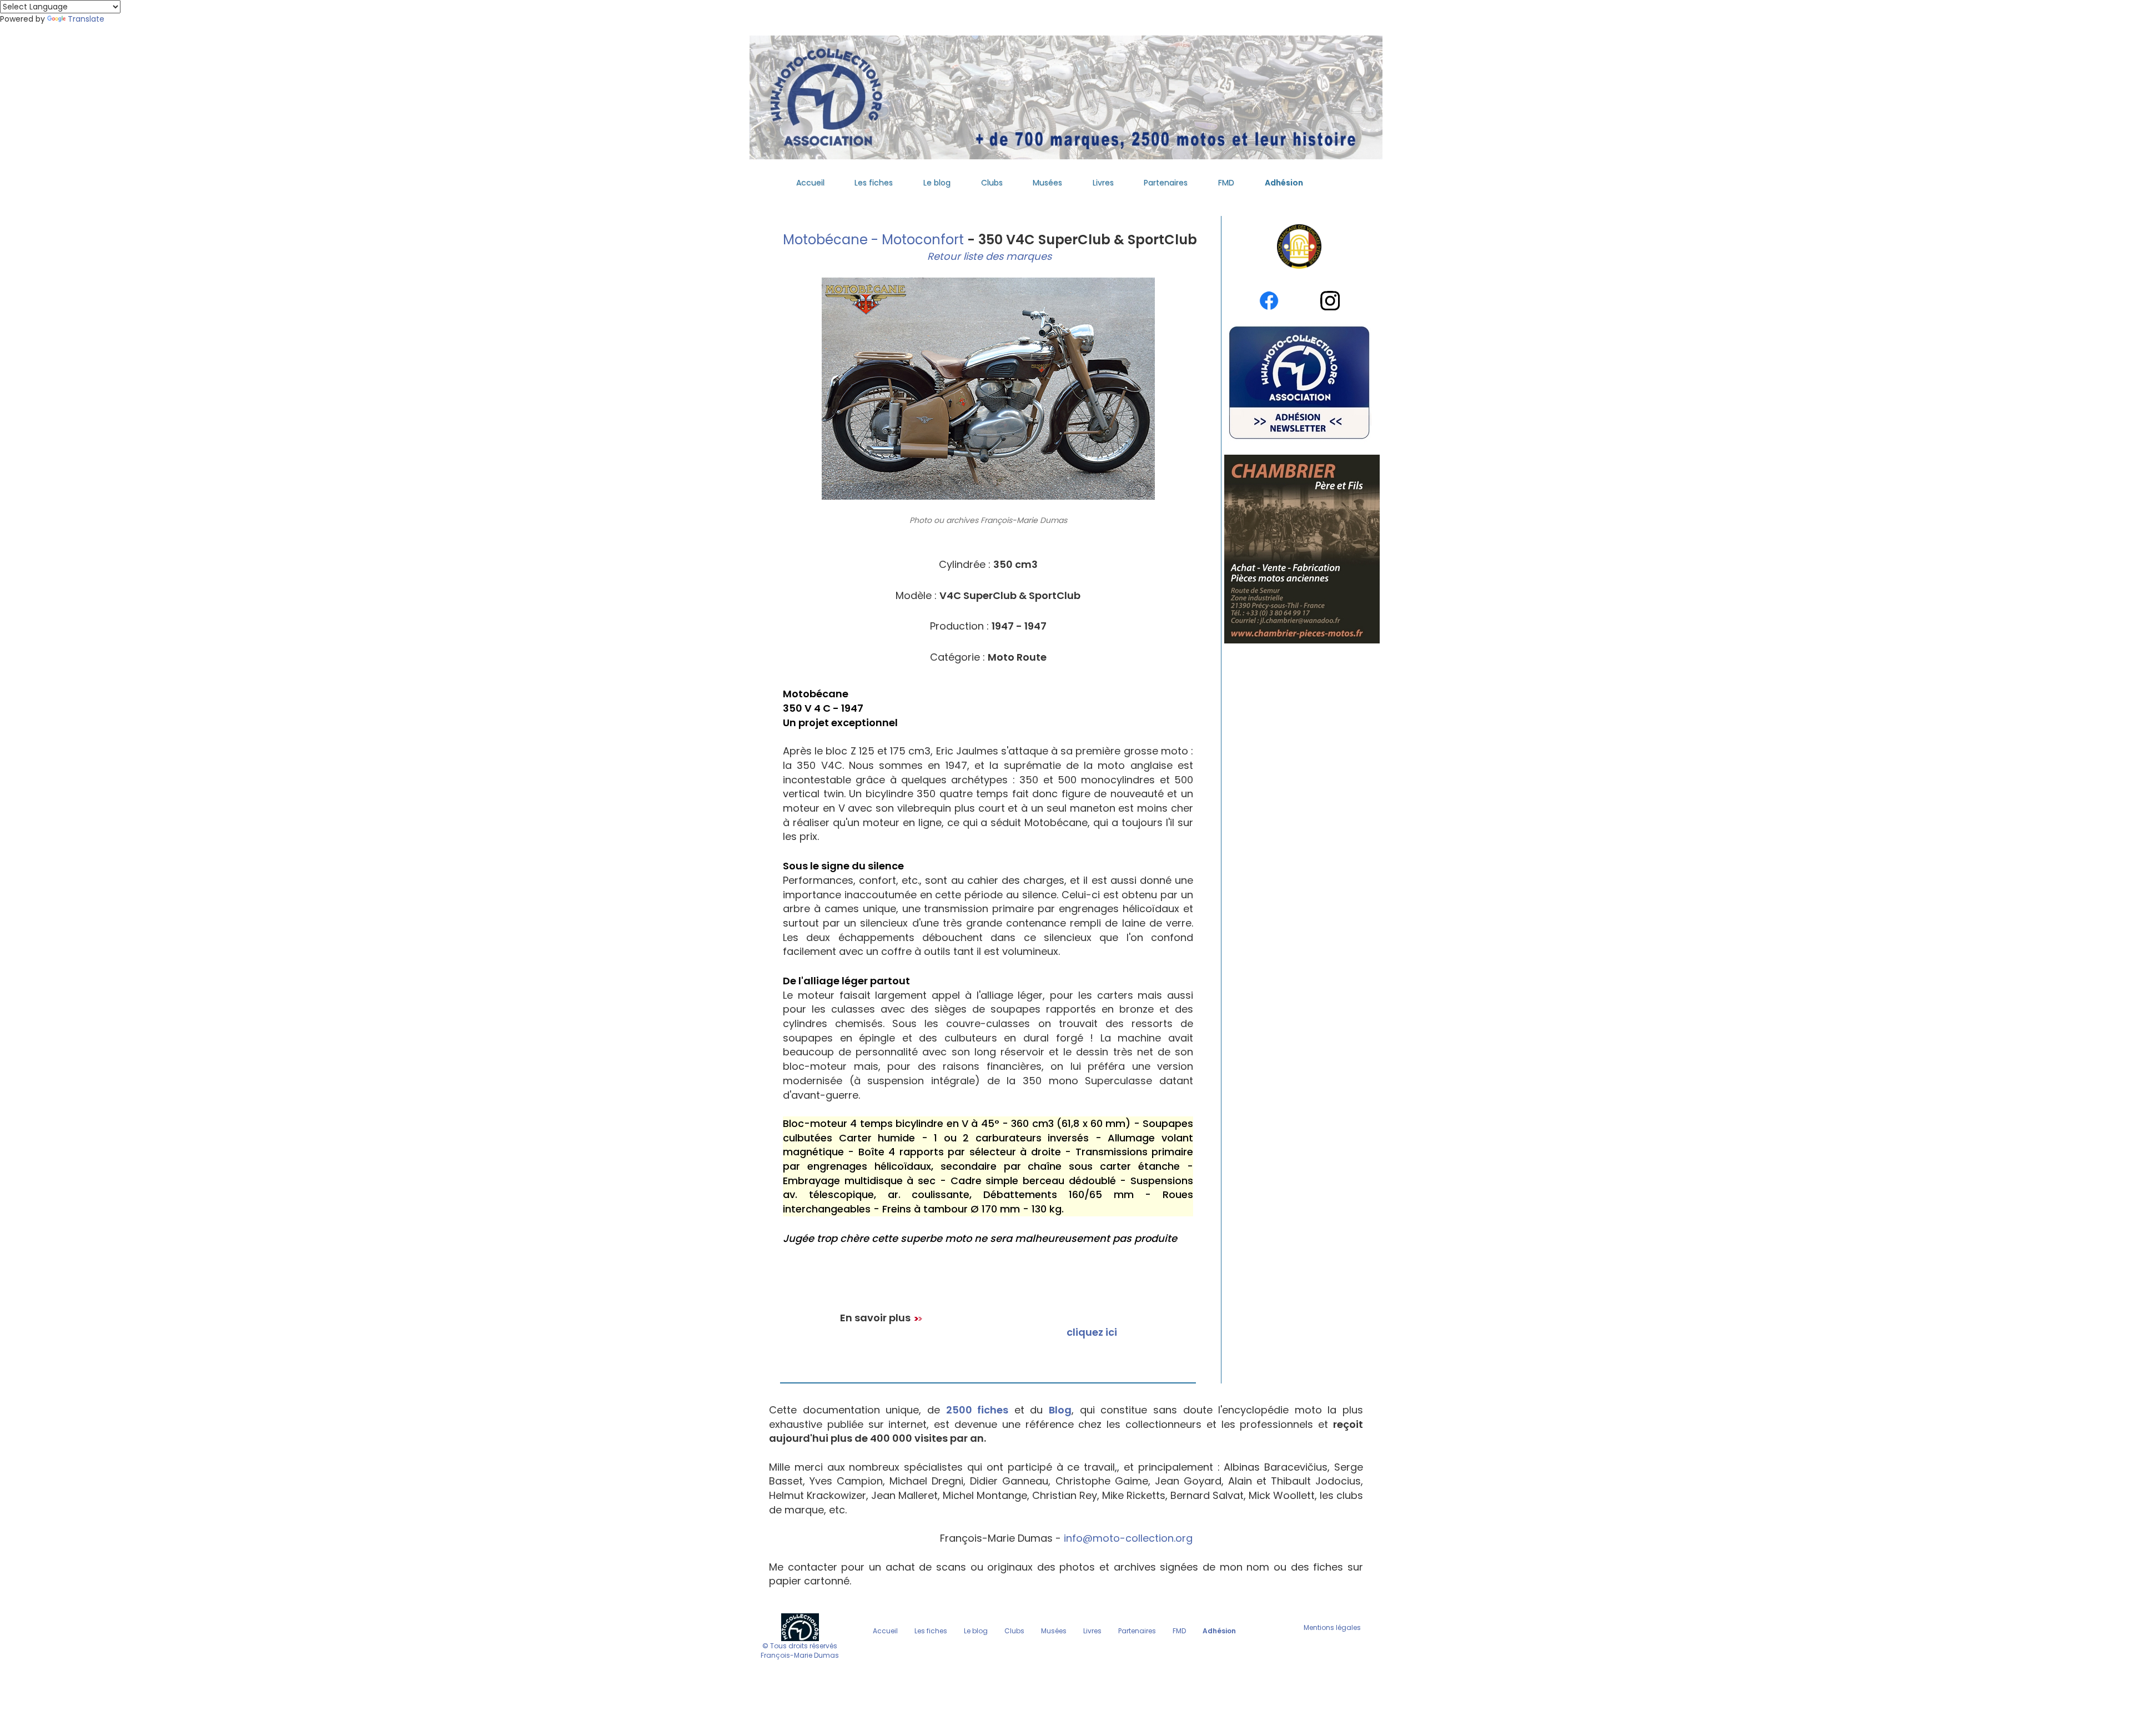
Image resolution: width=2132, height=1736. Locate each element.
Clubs (992, 183)
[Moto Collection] (800, 1626)
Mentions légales (1332, 1627)
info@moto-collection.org (1128, 1538)
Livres (1103, 183)
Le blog (937, 183)
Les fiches (874, 183)
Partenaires (1166, 183)
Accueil (810, 183)
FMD (1226, 183)
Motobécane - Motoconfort (872, 240)
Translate (86, 19)
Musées (1047, 183)
